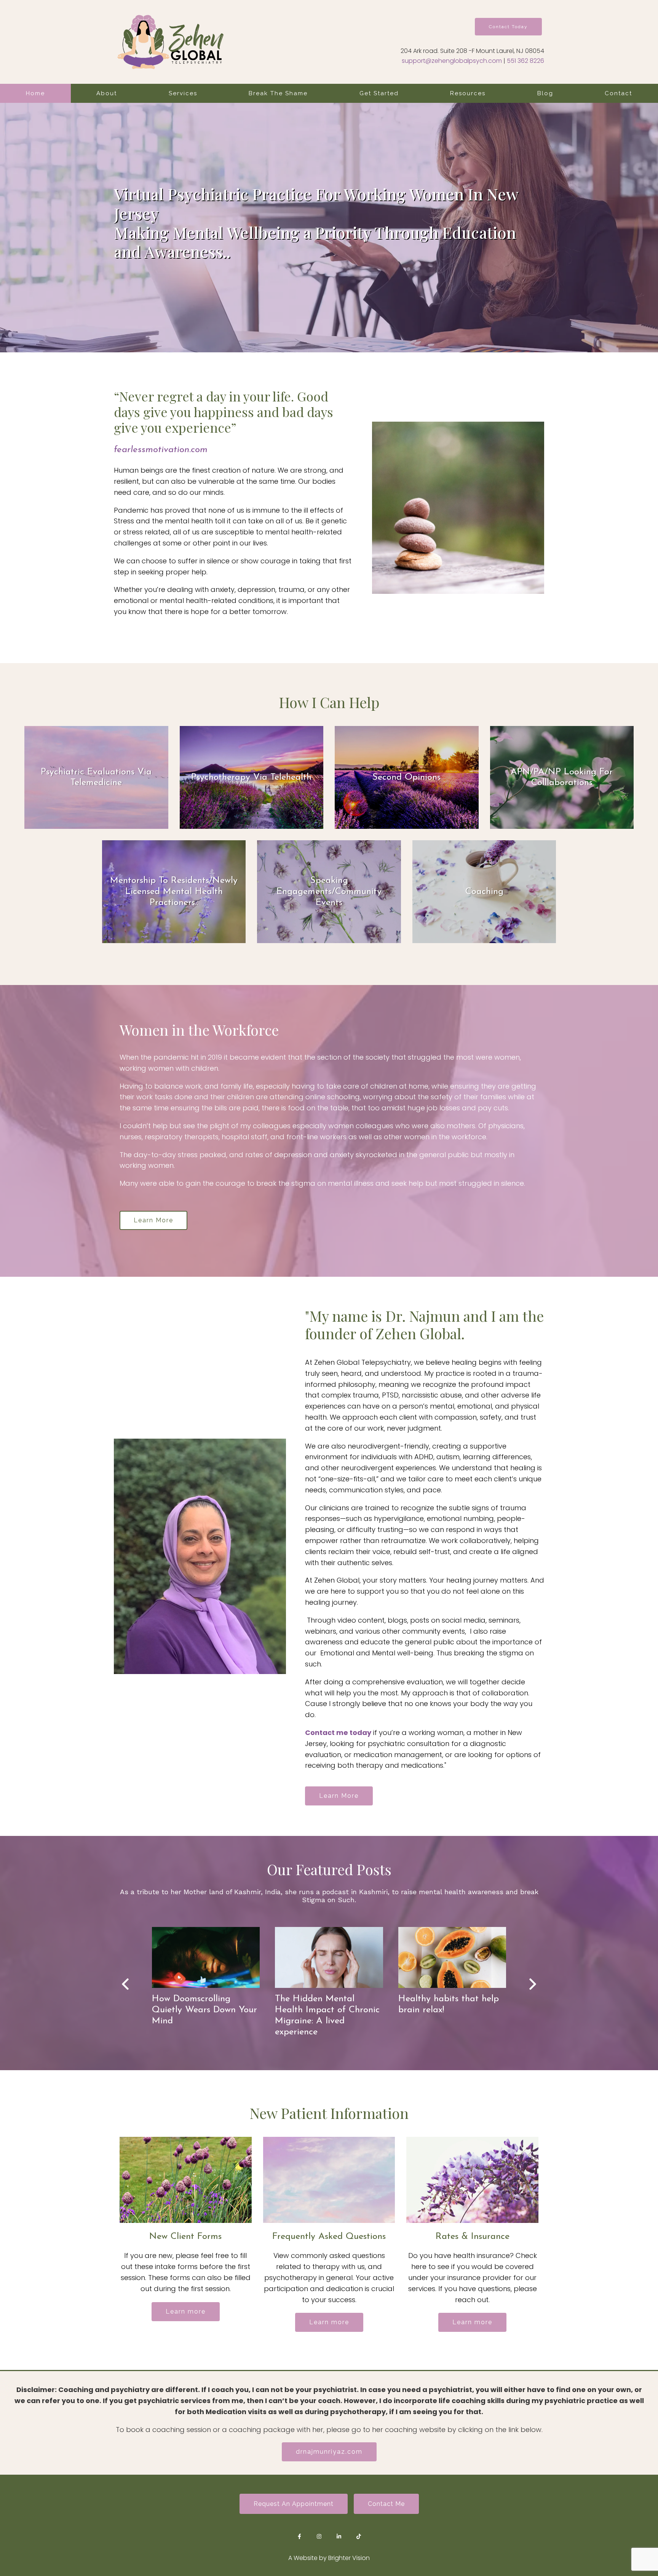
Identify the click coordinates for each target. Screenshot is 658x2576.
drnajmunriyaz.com (329, 2452)
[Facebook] (299, 2536)
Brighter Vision (349, 2558)
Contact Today (508, 27)
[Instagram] (319, 2536)
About (107, 93)
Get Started (379, 93)
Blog (545, 93)
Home (35, 93)
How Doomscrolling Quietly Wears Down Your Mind (204, 2010)
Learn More (153, 1220)
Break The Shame (278, 93)
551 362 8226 (525, 61)
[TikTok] (359, 2536)
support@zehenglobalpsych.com (452, 61)
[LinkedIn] (339, 2536)
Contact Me (386, 2504)
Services (183, 93)
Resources (468, 93)
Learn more (186, 2311)
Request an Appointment (294, 2504)
